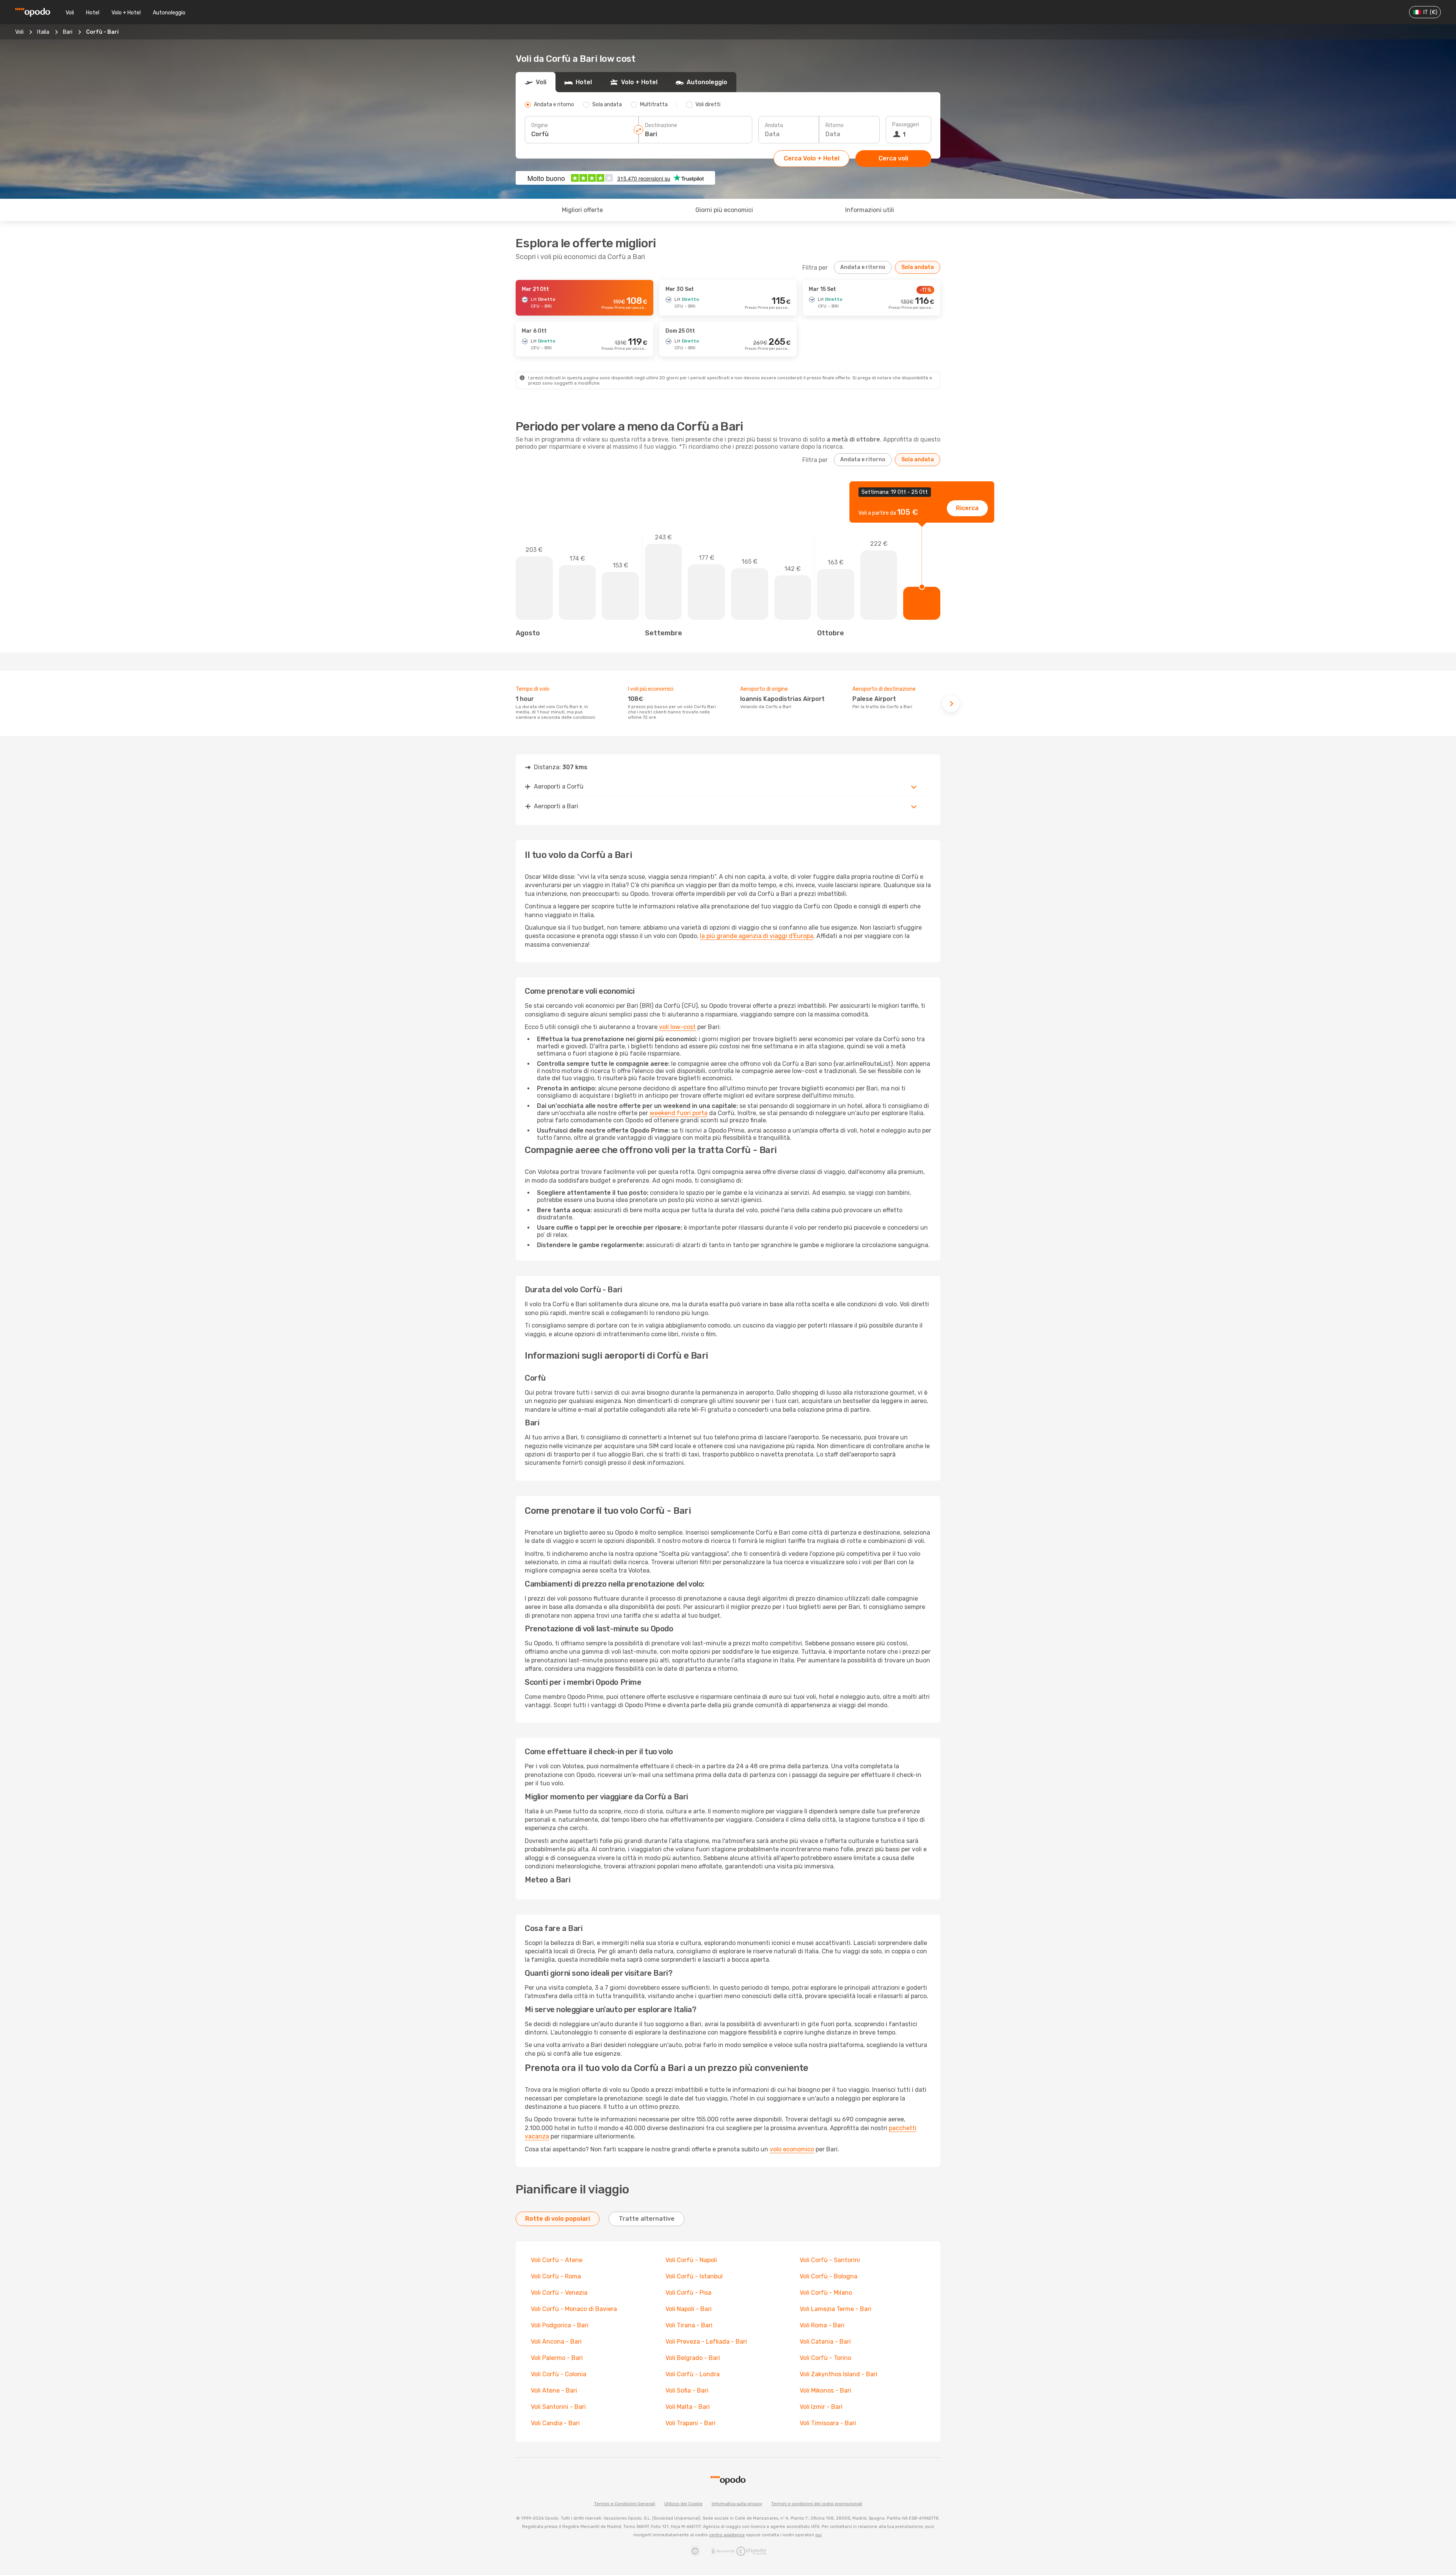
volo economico (792, 2149)
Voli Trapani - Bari (690, 2423)
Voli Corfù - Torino (825, 2358)
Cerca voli (893, 158)
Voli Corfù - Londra (693, 2374)
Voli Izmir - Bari (821, 2407)
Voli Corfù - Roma (556, 2276)
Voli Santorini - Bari (558, 2407)
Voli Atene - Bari (554, 2390)
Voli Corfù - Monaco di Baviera (574, 2309)
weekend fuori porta (679, 1113)
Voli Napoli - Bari (689, 2309)
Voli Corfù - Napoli (691, 2260)
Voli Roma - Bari (822, 2325)
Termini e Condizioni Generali (625, 2504)
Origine (540, 125)
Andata (774, 125)
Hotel (93, 13)
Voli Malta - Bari (688, 2407)
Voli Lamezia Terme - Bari (835, 2309)
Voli (70, 13)
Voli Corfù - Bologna (828, 2276)
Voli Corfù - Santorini (830, 2260)
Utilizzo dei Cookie (683, 2504)
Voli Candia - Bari (555, 2423)
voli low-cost (677, 1027)
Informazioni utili (870, 210)
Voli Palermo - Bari (557, 2358)
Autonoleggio (169, 13)
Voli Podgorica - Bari (560, 2325)
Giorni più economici (724, 210)
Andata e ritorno (863, 267)
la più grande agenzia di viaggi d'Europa (757, 936)
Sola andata (918, 267)
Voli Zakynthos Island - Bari (839, 2374)
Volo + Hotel (126, 13)
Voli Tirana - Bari (689, 2325)
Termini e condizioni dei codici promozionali (817, 2504)
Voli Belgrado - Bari (693, 2358)
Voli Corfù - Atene (557, 2260)
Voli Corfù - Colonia (559, 2374)
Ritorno (835, 125)
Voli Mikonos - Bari (825, 2390)
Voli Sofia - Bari (687, 2390)
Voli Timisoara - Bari (828, 2423)
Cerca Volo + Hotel (812, 158)
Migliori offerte (582, 210)
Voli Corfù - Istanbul (694, 2276)
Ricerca (967, 508)
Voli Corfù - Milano (826, 2293)
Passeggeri (906, 125)
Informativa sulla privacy (737, 2504)
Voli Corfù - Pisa (688, 2293)
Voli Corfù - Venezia (559, 2293)
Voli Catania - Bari (825, 2342)
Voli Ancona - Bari (556, 2342)
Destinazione (661, 125)
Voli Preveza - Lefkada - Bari (706, 2342)
